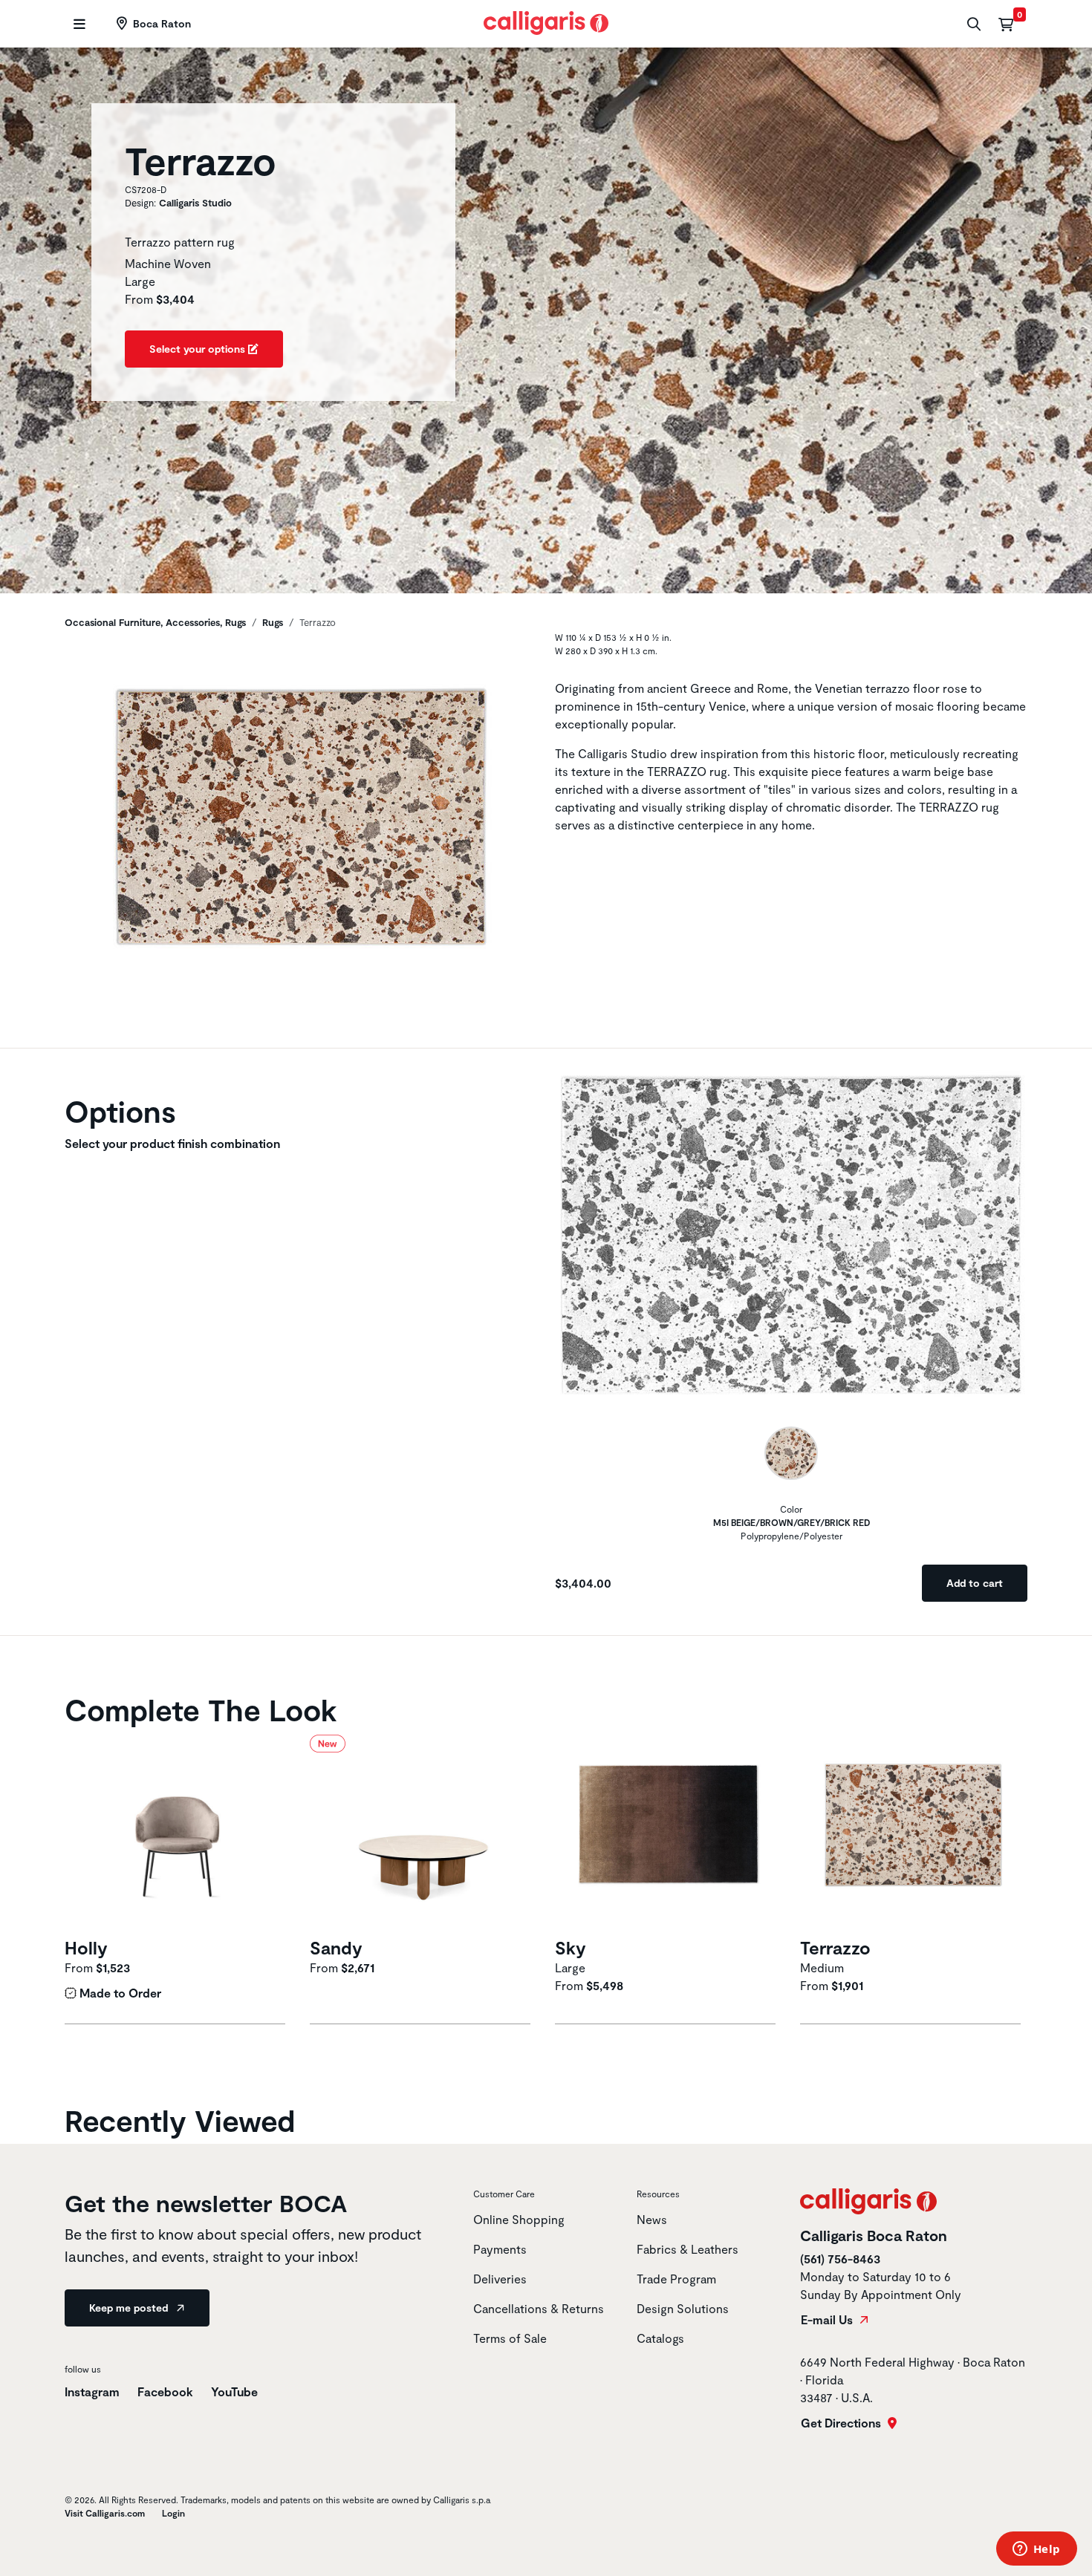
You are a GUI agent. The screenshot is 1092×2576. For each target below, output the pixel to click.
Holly (86, 1947)
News (652, 2219)
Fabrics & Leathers (688, 2249)
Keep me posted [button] (130, 2308)
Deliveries (500, 2279)
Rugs (273, 622)
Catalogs (660, 2338)
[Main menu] (78, 24)
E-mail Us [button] (828, 2320)
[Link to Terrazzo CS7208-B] (914, 1834)
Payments (500, 2249)
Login (173, 2513)
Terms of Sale (510, 2338)
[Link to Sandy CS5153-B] (423, 1834)
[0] (1006, 24)
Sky (571, 1947)
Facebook (165, 2391)
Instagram (92, 2391)
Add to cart (975, 1583)
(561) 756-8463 (840, 2259)
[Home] (546, 21)
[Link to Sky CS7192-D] (669, 1834)
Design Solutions (683, 2308)
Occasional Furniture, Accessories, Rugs (155, 622)
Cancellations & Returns (539, 2308)
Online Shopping (519, 2219)
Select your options (199, 349)
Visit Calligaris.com (105, 2513)
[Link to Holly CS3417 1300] (178, 1834)
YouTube (234, 2391)
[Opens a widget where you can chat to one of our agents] (1036, 2550)
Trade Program (676, 2279)
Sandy (336, 1947)
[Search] (972, 24)
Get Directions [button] (842, 2423)
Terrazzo (835, 1947)
